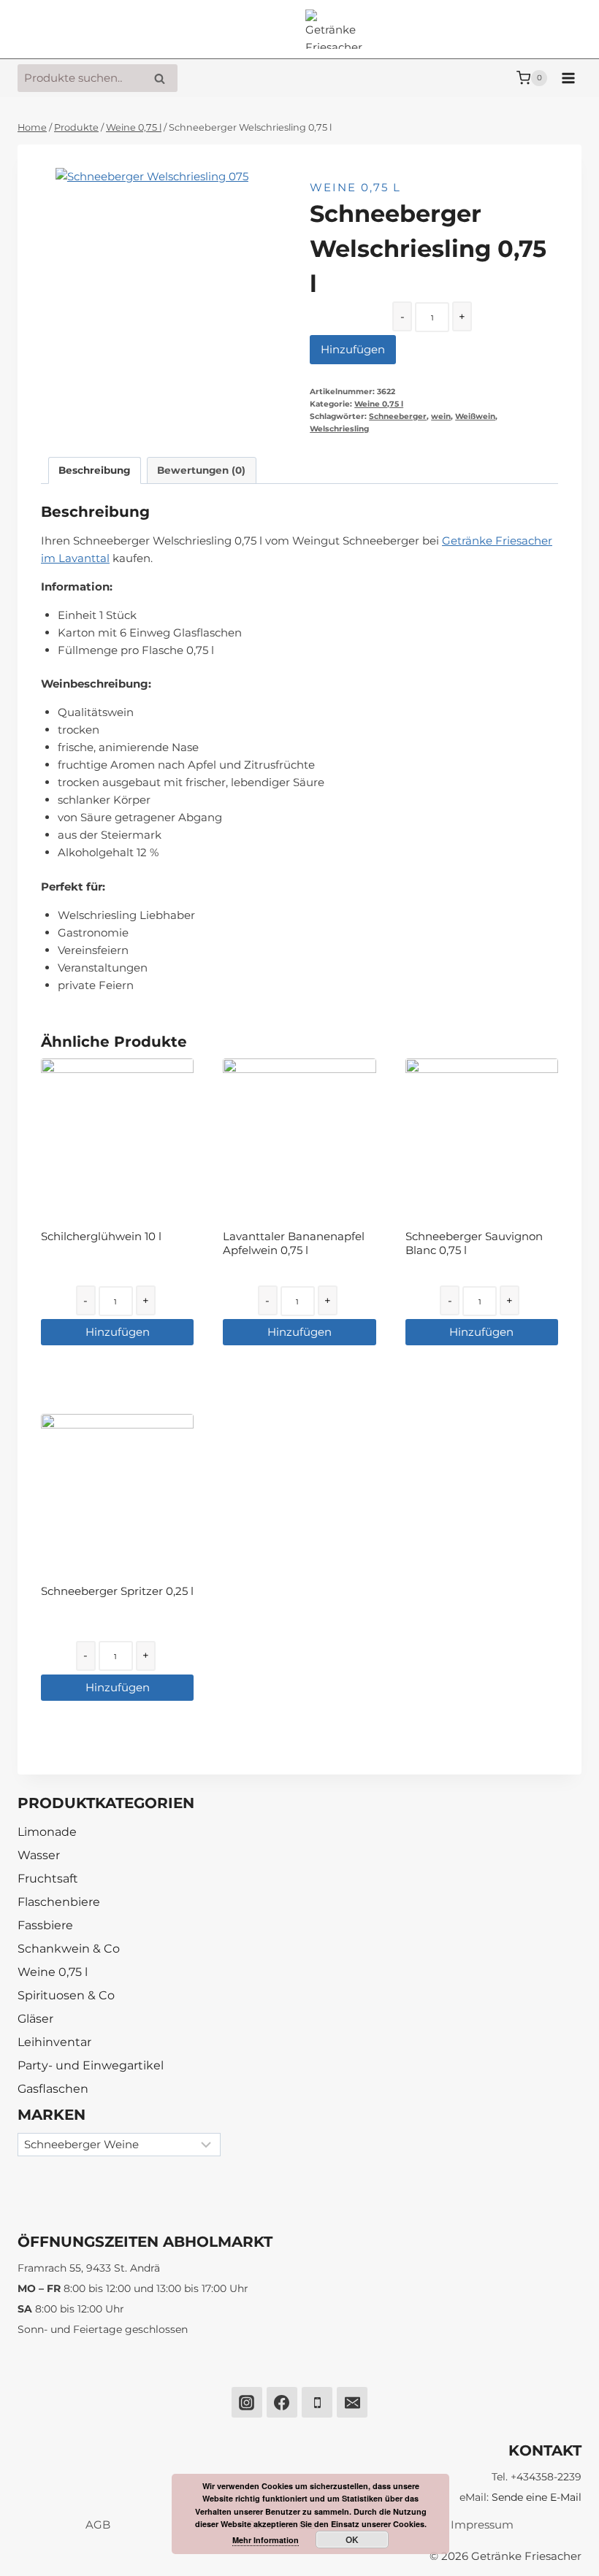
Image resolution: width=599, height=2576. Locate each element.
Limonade (47, 1832)
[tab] (95, 470)
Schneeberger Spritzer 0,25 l (117, 1591)
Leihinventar (54, 2042)
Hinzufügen (353, 349)
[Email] (352, 2402)
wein (441, 416)
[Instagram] (247, 2402)
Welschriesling (339, 429)
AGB (98, 2525)
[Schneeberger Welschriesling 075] (165, 277)
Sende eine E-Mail (537, 2497)
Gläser (35, 2019)
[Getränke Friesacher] (336, 30)
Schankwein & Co (69, 1949)
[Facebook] (282, 2402)
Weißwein (475, 416)
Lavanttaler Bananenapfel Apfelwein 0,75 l (294, 1243)
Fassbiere (45, 1925)
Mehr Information (266, 2540)
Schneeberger (398, 416)
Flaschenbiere (59, 1902)
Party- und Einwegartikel (91, 2065)
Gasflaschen (53, 2089)
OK (352, 2540)
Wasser (39, 1855)
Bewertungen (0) (201, 470)
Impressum (482, 2525)
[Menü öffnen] (568, 78)
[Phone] (317, 2402)
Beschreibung (94, 470)
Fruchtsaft (48, 1879)
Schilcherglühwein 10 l (101, 1236)
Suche (164, 78)
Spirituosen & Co (66, 1995)
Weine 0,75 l (355, 187)
